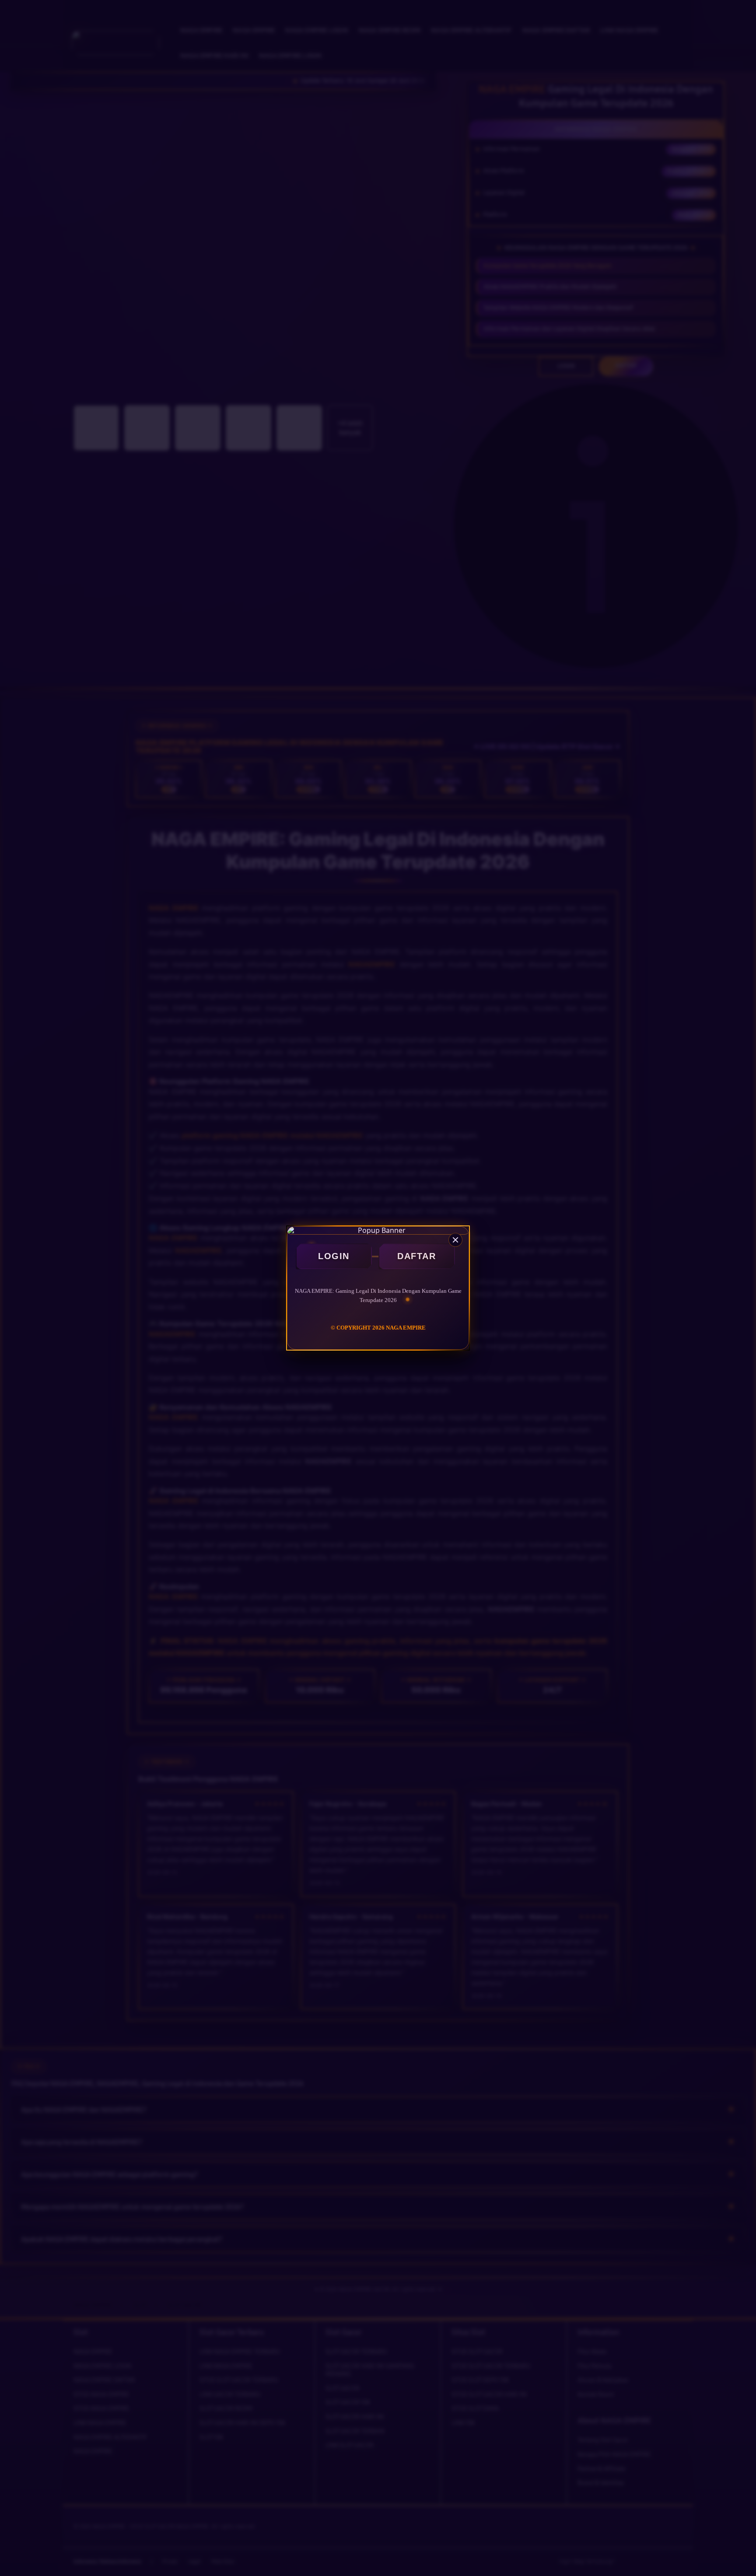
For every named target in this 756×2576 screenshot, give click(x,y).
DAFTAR (416, 1256)
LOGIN (334, 1256)
